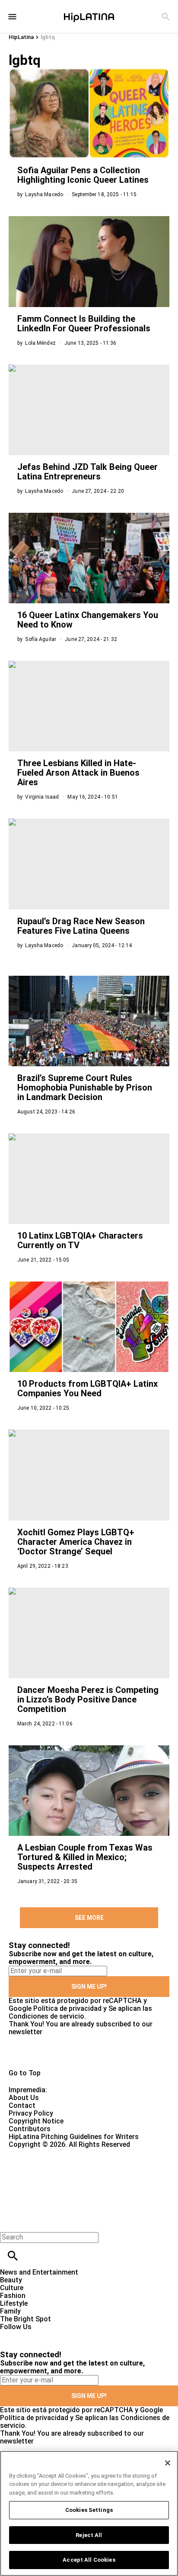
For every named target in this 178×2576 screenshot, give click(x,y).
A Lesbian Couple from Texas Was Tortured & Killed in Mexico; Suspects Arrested (85, 1857)
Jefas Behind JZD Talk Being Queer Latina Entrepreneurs (87, 472)
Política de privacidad (67, 2008)
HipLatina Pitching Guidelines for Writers (74, 2137)
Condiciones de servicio (46, 2016)
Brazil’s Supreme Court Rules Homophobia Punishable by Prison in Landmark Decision (85, 1087)
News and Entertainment (39, 2272)
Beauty (11, 2280)
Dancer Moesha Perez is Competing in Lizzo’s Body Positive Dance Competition (88, 1699)
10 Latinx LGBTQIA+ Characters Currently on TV (80, 1240)
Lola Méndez (40, 343)
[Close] (168, 2463)
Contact (22, 2105)
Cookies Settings (89, 2510)
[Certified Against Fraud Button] (40, 2152)
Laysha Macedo (44, 194)
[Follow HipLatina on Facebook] (11, 2335)
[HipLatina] (89, 16)
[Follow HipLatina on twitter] (32, 2335)
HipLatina (21, 37)
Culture (12, 2288)
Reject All (89, 2535)
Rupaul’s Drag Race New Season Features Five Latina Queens (81, 926)
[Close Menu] (10, 2222)
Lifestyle (14, 2303)
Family (10, 2311)
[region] (89, 2513)
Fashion (13, 2296)
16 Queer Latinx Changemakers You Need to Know (88, 620)
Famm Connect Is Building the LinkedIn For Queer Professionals (84, 324)
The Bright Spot (25, 2319)
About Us (24, 2098)
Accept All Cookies (89, 2560)
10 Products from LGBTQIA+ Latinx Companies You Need (87, 1388)
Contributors (30, 2129)
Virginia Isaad (42, 797)
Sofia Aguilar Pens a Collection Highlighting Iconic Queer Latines (83, 175)
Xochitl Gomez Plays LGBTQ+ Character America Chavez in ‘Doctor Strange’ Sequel (76, 1542)
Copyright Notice (36, 2121)
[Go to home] (89, 2052)
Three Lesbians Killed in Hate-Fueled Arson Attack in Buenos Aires (78, 773)
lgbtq (48, 37)
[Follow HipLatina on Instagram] (52, 2335)
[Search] (166, 17)
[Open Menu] (12, 17)
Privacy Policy (31, 2113)
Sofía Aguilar (41, 639)
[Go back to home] (73, 2180)
